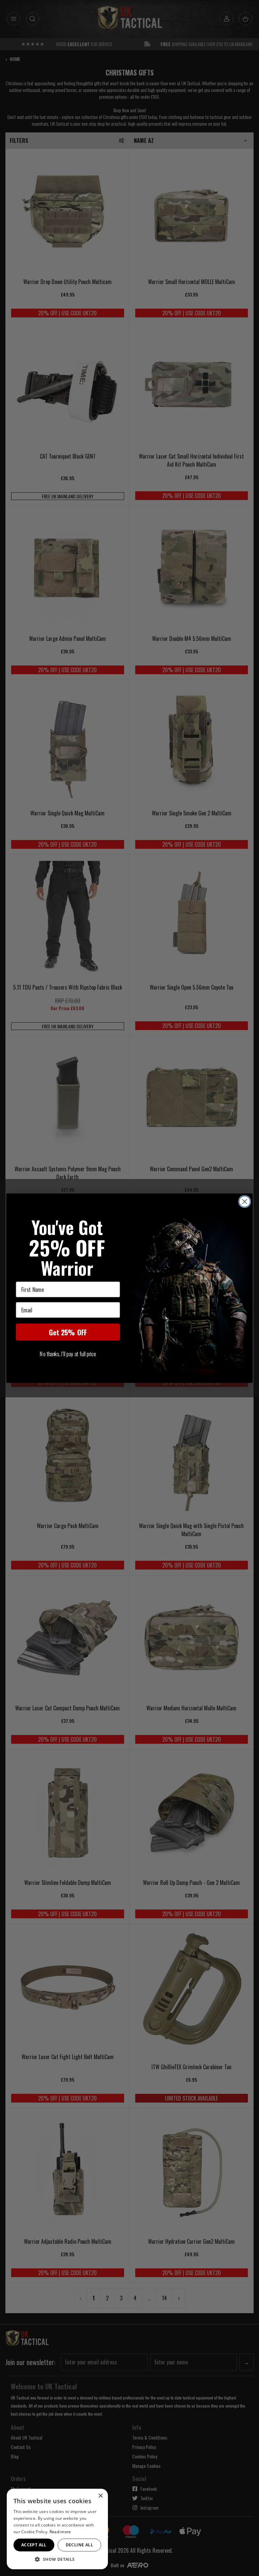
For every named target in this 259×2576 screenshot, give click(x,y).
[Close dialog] (245, 1201)
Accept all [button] (34, 2545)
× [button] (100, 2496)
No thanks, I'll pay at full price (68, 1354)
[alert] (57, 2529)
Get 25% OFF (68, 1332)
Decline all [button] (79, 2545)
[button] (57, 2559)
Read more (60, 2532)
